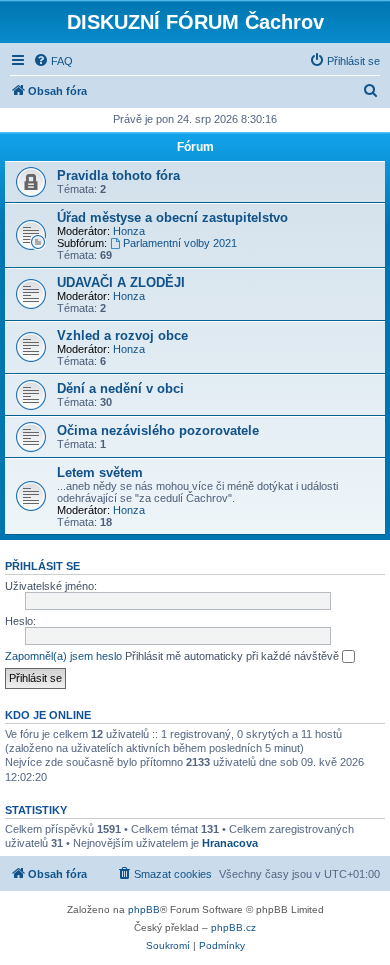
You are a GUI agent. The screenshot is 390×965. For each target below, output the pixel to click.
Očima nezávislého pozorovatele (158, 430)
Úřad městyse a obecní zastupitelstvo (172, 217)
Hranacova (230, 843)
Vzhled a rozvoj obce (122, 335)
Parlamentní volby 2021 (180, 243)
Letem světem (100, 472)
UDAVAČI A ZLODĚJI (121, 282)
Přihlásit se (42, 566)
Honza (129, 231)
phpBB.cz (233, 927)
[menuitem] (53, 61)
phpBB (144, 909)
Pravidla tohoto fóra (118, 175)
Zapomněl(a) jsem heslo (63, 656)
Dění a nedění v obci (120, 388)
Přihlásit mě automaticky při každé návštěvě (233, 656)
